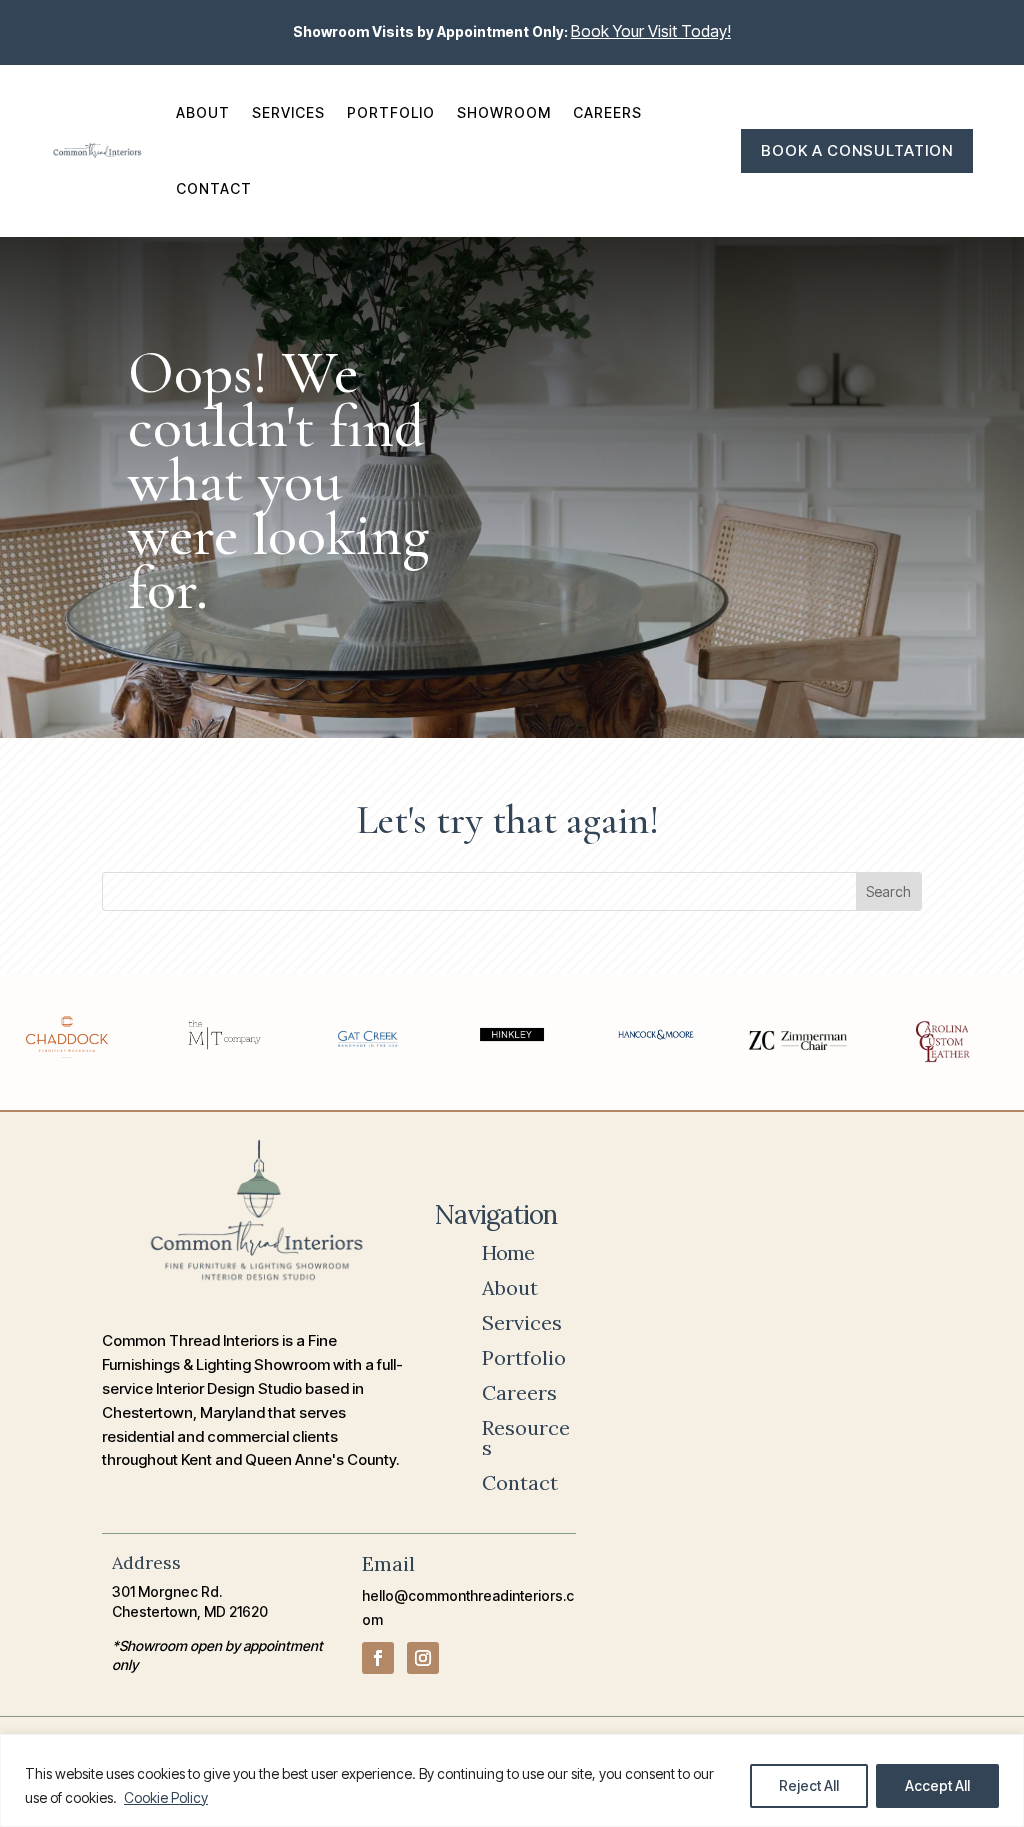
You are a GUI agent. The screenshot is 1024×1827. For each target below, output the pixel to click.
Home (508, 1252)
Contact (214, 188)
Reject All (809, 1785)
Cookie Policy (166, 1797)
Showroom (504, 112)
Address (146, 1562)
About (203, 112)
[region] (512, 1780)
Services (288, 112)
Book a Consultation (857, 150)
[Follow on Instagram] (423, 1658)
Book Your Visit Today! (651, 31)
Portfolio (391, 112)
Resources (526, 1437)
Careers (607, 112)
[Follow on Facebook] (378, 1658)
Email (388, 1563)
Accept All (937, 1785)
